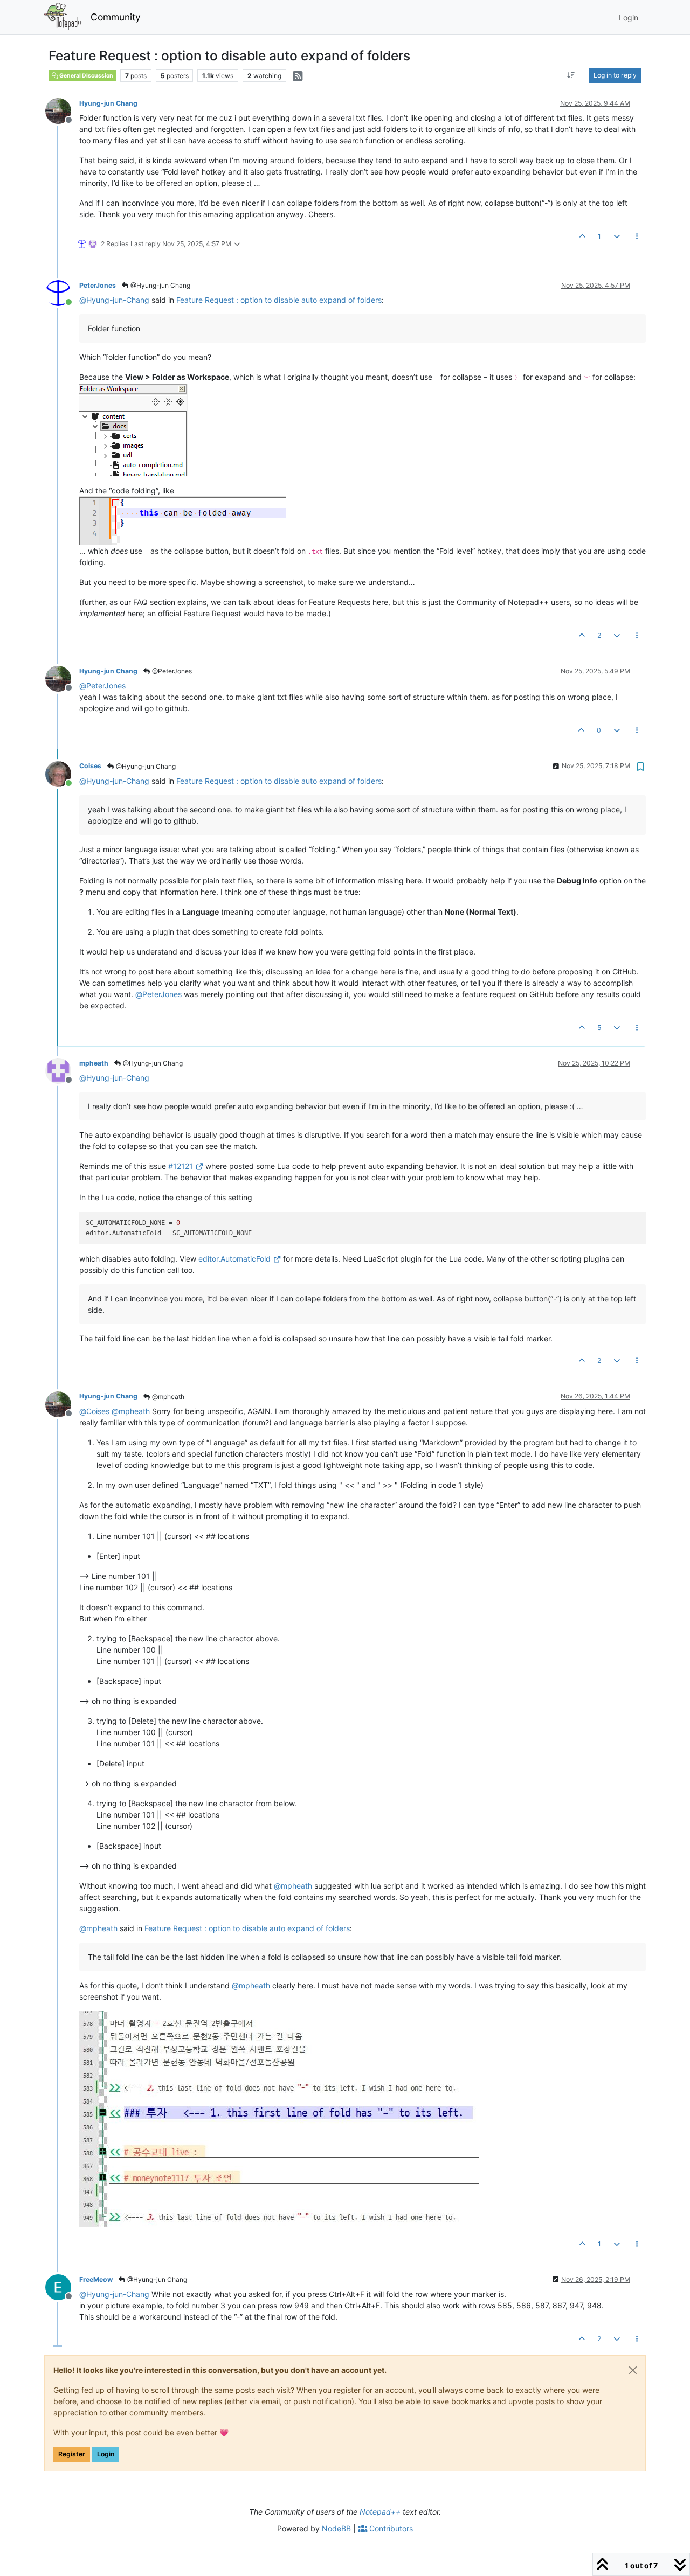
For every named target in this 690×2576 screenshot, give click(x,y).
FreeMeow (96, 2279)
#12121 (181, 1166)
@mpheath (167, 1397)
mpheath (94, 1063)
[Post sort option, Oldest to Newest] (571, 75)
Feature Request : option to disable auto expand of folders (279, 300)
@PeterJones (171, 671)
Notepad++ (380, 2512)
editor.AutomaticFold (234, 1259)
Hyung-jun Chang (108, 103)
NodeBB (336, 2528)
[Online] (62, 292)
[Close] (633, 2370)
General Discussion (86, 76)
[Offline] (62, 110)
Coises (90, 766)
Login (106, 2454)
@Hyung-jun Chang (160, 285)
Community (116, 17)
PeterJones (98, 285)
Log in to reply (615, 75)
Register (72, 2454)
